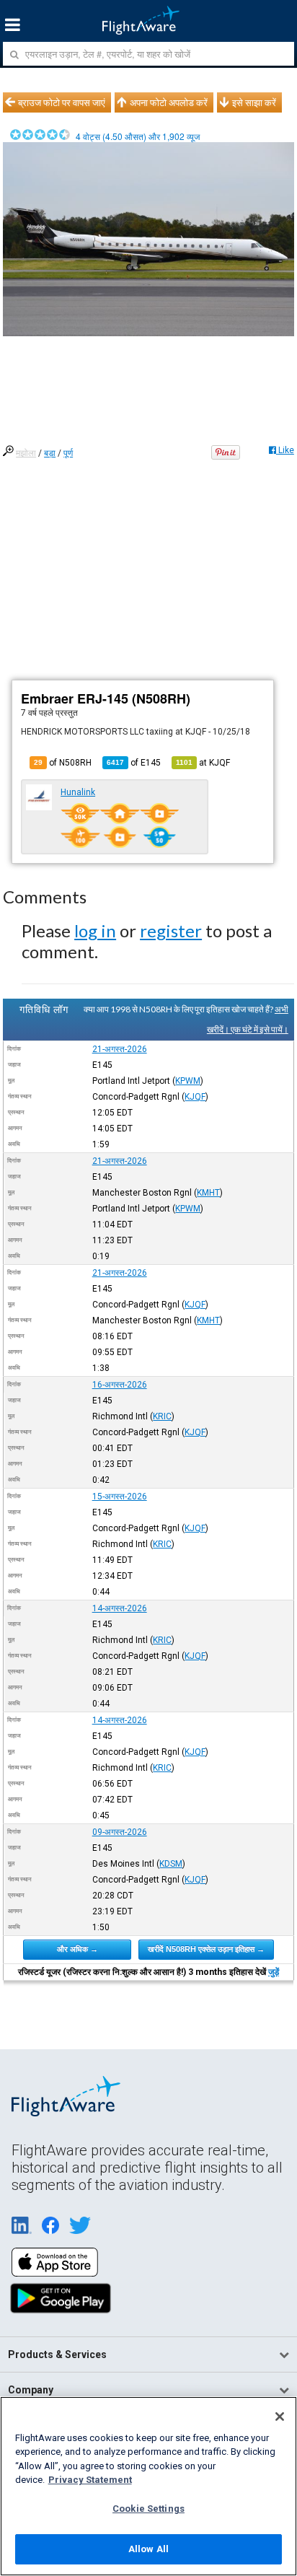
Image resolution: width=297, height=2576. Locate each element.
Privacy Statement (90, 2480)
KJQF (195, 1097)
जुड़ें (274, 1972)
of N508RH (63, 763)
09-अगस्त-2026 (120, 1832)
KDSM (171, 1864)
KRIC (162, 1416)
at (203, 763)
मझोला (26, 453)
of (134, 763)
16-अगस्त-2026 (120, 1385)
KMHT (208, 1193)
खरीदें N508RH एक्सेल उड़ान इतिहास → (206, 1949)
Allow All (148, 2549)
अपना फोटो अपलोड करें (169, 102)
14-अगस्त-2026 (120, 1608)
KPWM (188, 1081)
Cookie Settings (148, 2509)
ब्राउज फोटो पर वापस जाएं (62, 102)
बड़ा (50, 453)
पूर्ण (68, 453)
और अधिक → (77, 1949)
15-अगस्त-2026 (120, 1497)
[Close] (280, 2417)
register (171, 930)
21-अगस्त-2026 (120, 1049)
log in (95, 930)
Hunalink (78, 792)
